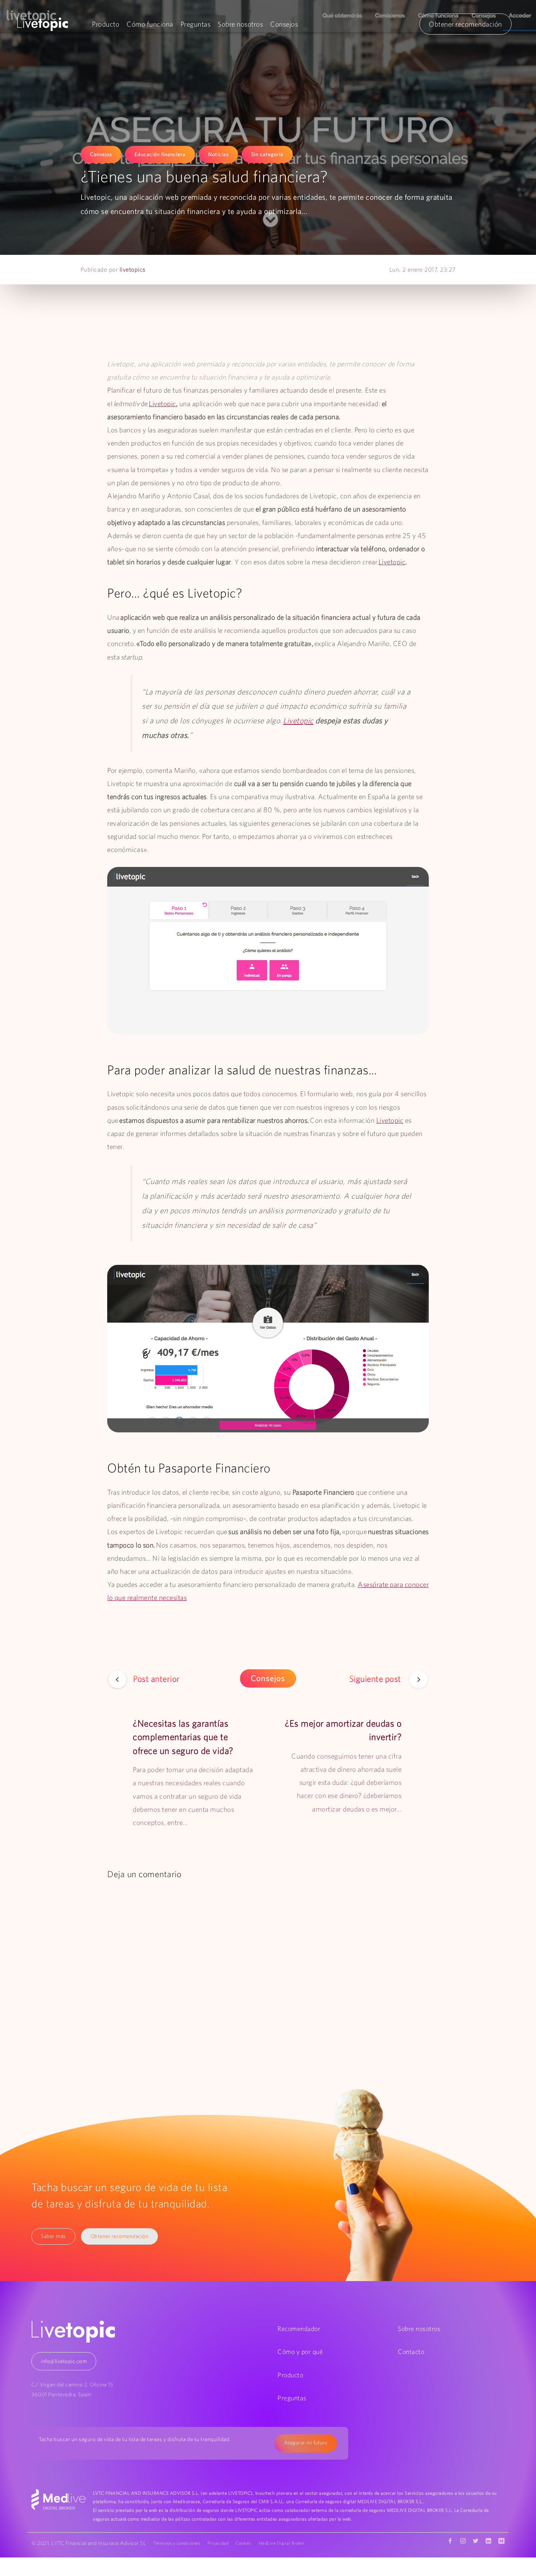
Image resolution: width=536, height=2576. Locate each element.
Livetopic (162, 404)
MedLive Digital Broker (281, 2543)
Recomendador (299, 2329)
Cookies (243, 2543)
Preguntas (196, 24)
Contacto (411, 2352)
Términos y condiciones (177, 2543)
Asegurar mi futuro (306, 2443)
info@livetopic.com (64, 2361)
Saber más (53, 2236)
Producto (106, 24)
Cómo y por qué (300, 2352)
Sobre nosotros (240, 24)
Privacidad (218, 2543)
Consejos (284, 24)
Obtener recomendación (465, 24)
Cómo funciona (150, 24)
